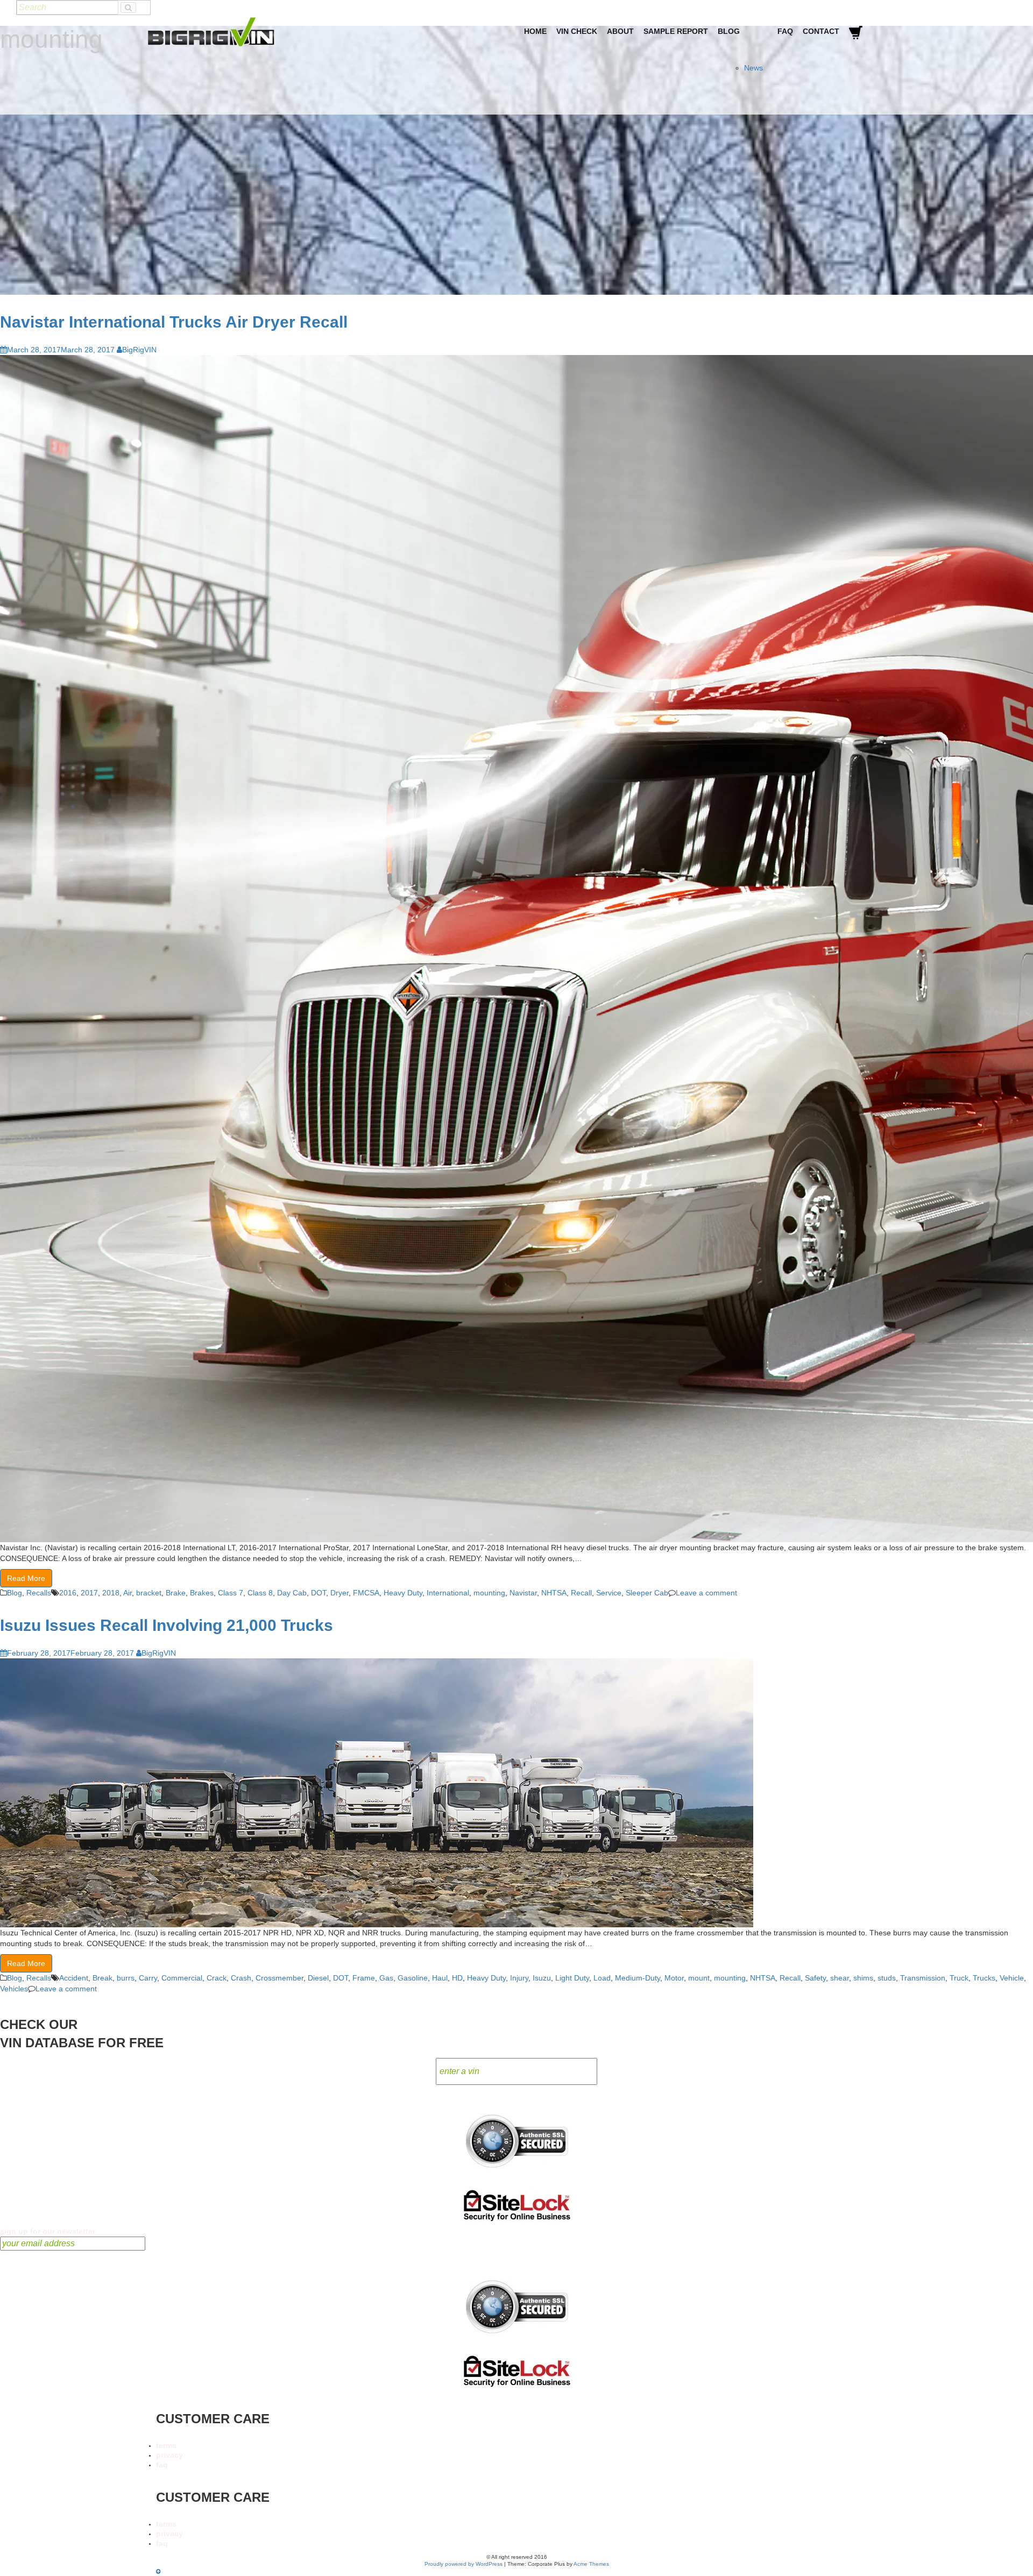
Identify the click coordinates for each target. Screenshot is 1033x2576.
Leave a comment (706, 1593)
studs (887, 1978)
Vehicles (14, 1989)
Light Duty (572, 1978)
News (753, 68)
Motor (674, 1978)
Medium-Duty (638, 1978)
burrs (126, 1978)
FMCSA (366, 1593)
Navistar (523, 1593)
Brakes (202, 1593)
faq (162, 2465)
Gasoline (413, 1978)
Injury (519, 1978)
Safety (815, 1978)
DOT (319, 1593)
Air (128, 1593)
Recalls (39, 1593)
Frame (364, 1978)
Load (602, 1978)
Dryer (339, 1593)
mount (699, 1978)
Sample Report (676, 31)
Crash (241, 1978)
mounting (489, 1593)
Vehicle (1012, 1978)
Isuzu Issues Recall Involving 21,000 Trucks (167, 1625)
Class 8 (260, 1593)
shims (863, 1978)
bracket (149, 1593)
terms (166, 2445)
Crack (217, 1978)
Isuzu (542, 1978)
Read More (26, 1578)
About (620, 31)
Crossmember (280, 1978)
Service (609, 1593)
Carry (148, 1978)
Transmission (923, 1978)
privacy (169, 2455)
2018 (111, 1593)
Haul (440, 1978)
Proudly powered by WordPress (464, 2564)
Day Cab (292, 1593)
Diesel (318, 1978)
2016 (68, 1593)
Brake (176, 1593)
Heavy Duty (403, 1593)
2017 (89, 1593)
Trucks (984, 1978)
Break (102, 1978)
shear (840, 1978)
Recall (581, 1593)
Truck (959, 1978)
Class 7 (231, 1593)
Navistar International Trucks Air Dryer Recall (174, 322)
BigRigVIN (139, 350)
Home (535, 31)
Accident (74, 1978)
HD (457, 1978)
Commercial (182, 1978)
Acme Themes (591, 2564)
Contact (821, 31)
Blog (729, 31)
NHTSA (554, 1593)
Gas (386, 1978)
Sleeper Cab (647, 1593)
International (448, 1593)
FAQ (785, 31)
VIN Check (577, 31)
